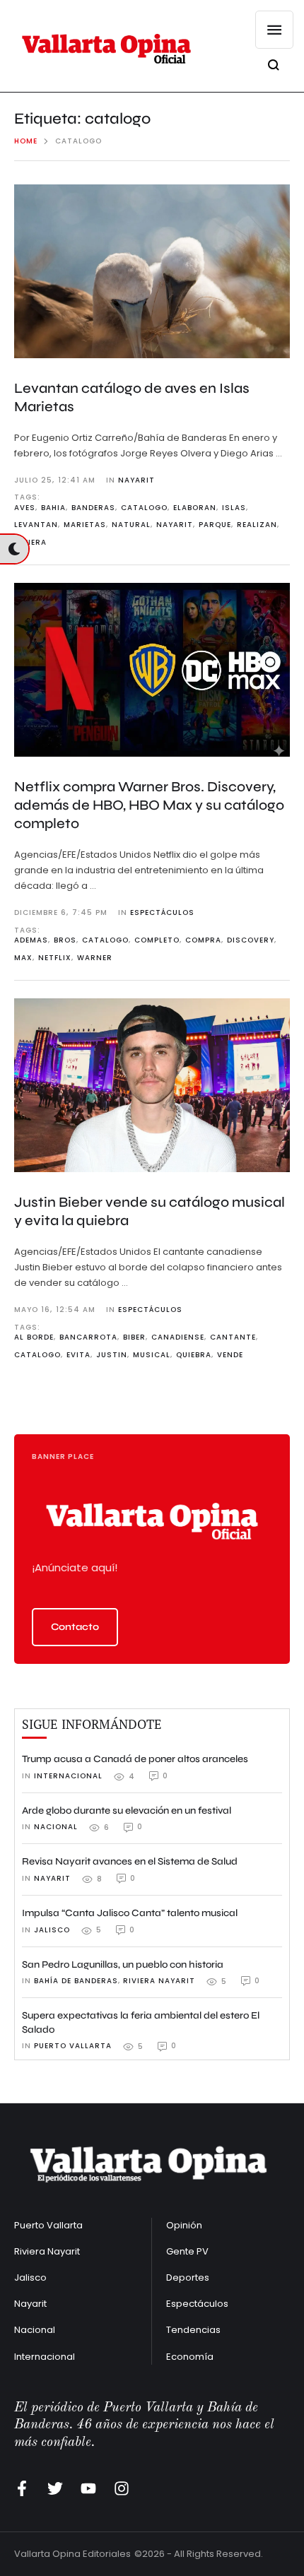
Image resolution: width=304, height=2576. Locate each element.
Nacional (35, 2330)
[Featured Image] (152, 271)
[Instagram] (122, 2488)
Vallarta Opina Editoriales (72, 2554)
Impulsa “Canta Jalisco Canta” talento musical (130, 1913)
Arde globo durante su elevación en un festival (127, 1810)
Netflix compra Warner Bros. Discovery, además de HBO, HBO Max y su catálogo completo (149, 805)
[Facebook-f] (22, 2488)
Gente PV (187, 2251)
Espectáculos (197, 2304)
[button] (75, 1627)
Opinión (184, 2225)
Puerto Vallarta (48, 2225)
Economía (190, 2357)
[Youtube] (88, 2488)
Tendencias (193, 2330)
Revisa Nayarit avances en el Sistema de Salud (130, 1861)
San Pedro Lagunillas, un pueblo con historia (123, 1965)
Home (26, 141)
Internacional (45, 2357)
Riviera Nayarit (47, 2251)
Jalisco (30, 2277)
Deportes (188, 2277)
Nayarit (30, 2304)
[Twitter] (55, 2488)
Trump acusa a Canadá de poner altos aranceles (135, 1759)
